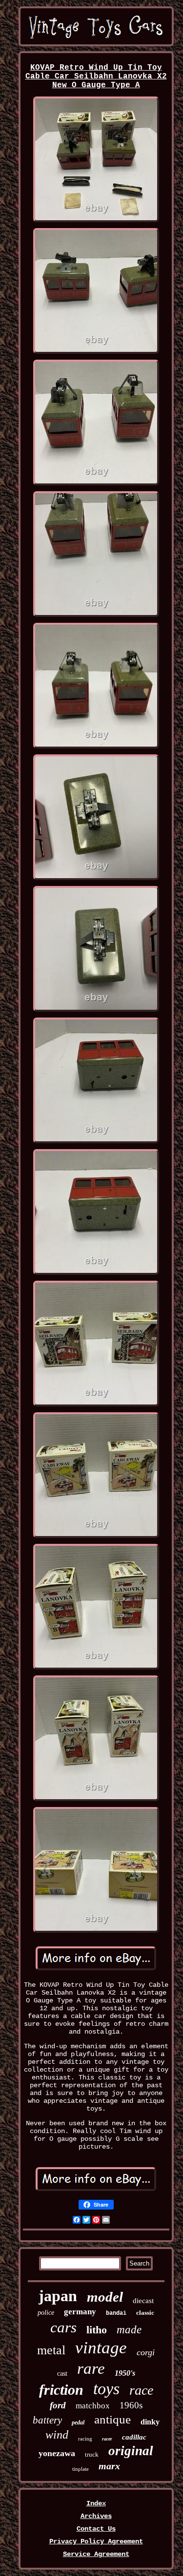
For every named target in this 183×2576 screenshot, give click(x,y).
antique (112, 2419)
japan (58, 2296)
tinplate (81, 2469)
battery (47, 2420)
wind (57, 2435)
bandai (116, 2313)
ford (58, 2405)
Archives (96, 2516)
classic (145, 2313)
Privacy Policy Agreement (96, 2541)
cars (63, 2327)
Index (96, 2503)
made (129, 2330)
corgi (146, 2352)
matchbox (93, 2406)
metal (51, 2350)
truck (92, 2454)
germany (80, 2312)
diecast (143, 2301)
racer (107, 2439)
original (131, 2451)
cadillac (134, 2437)
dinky (150, 2422)
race (141, 2390)
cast (62, 2374)
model (105, 2297)
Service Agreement (96, 2554)
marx (109, 2466)
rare (91, 2368)
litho (97, 2330)
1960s (131, 2405)
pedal (78, 2422)
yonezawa (57, 2453)
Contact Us (96, 2529)
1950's (125, 2373)
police (46, 2313)
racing (85, 2439)
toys (106, 2389)
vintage (101, 2348)
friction (61, 2390)
